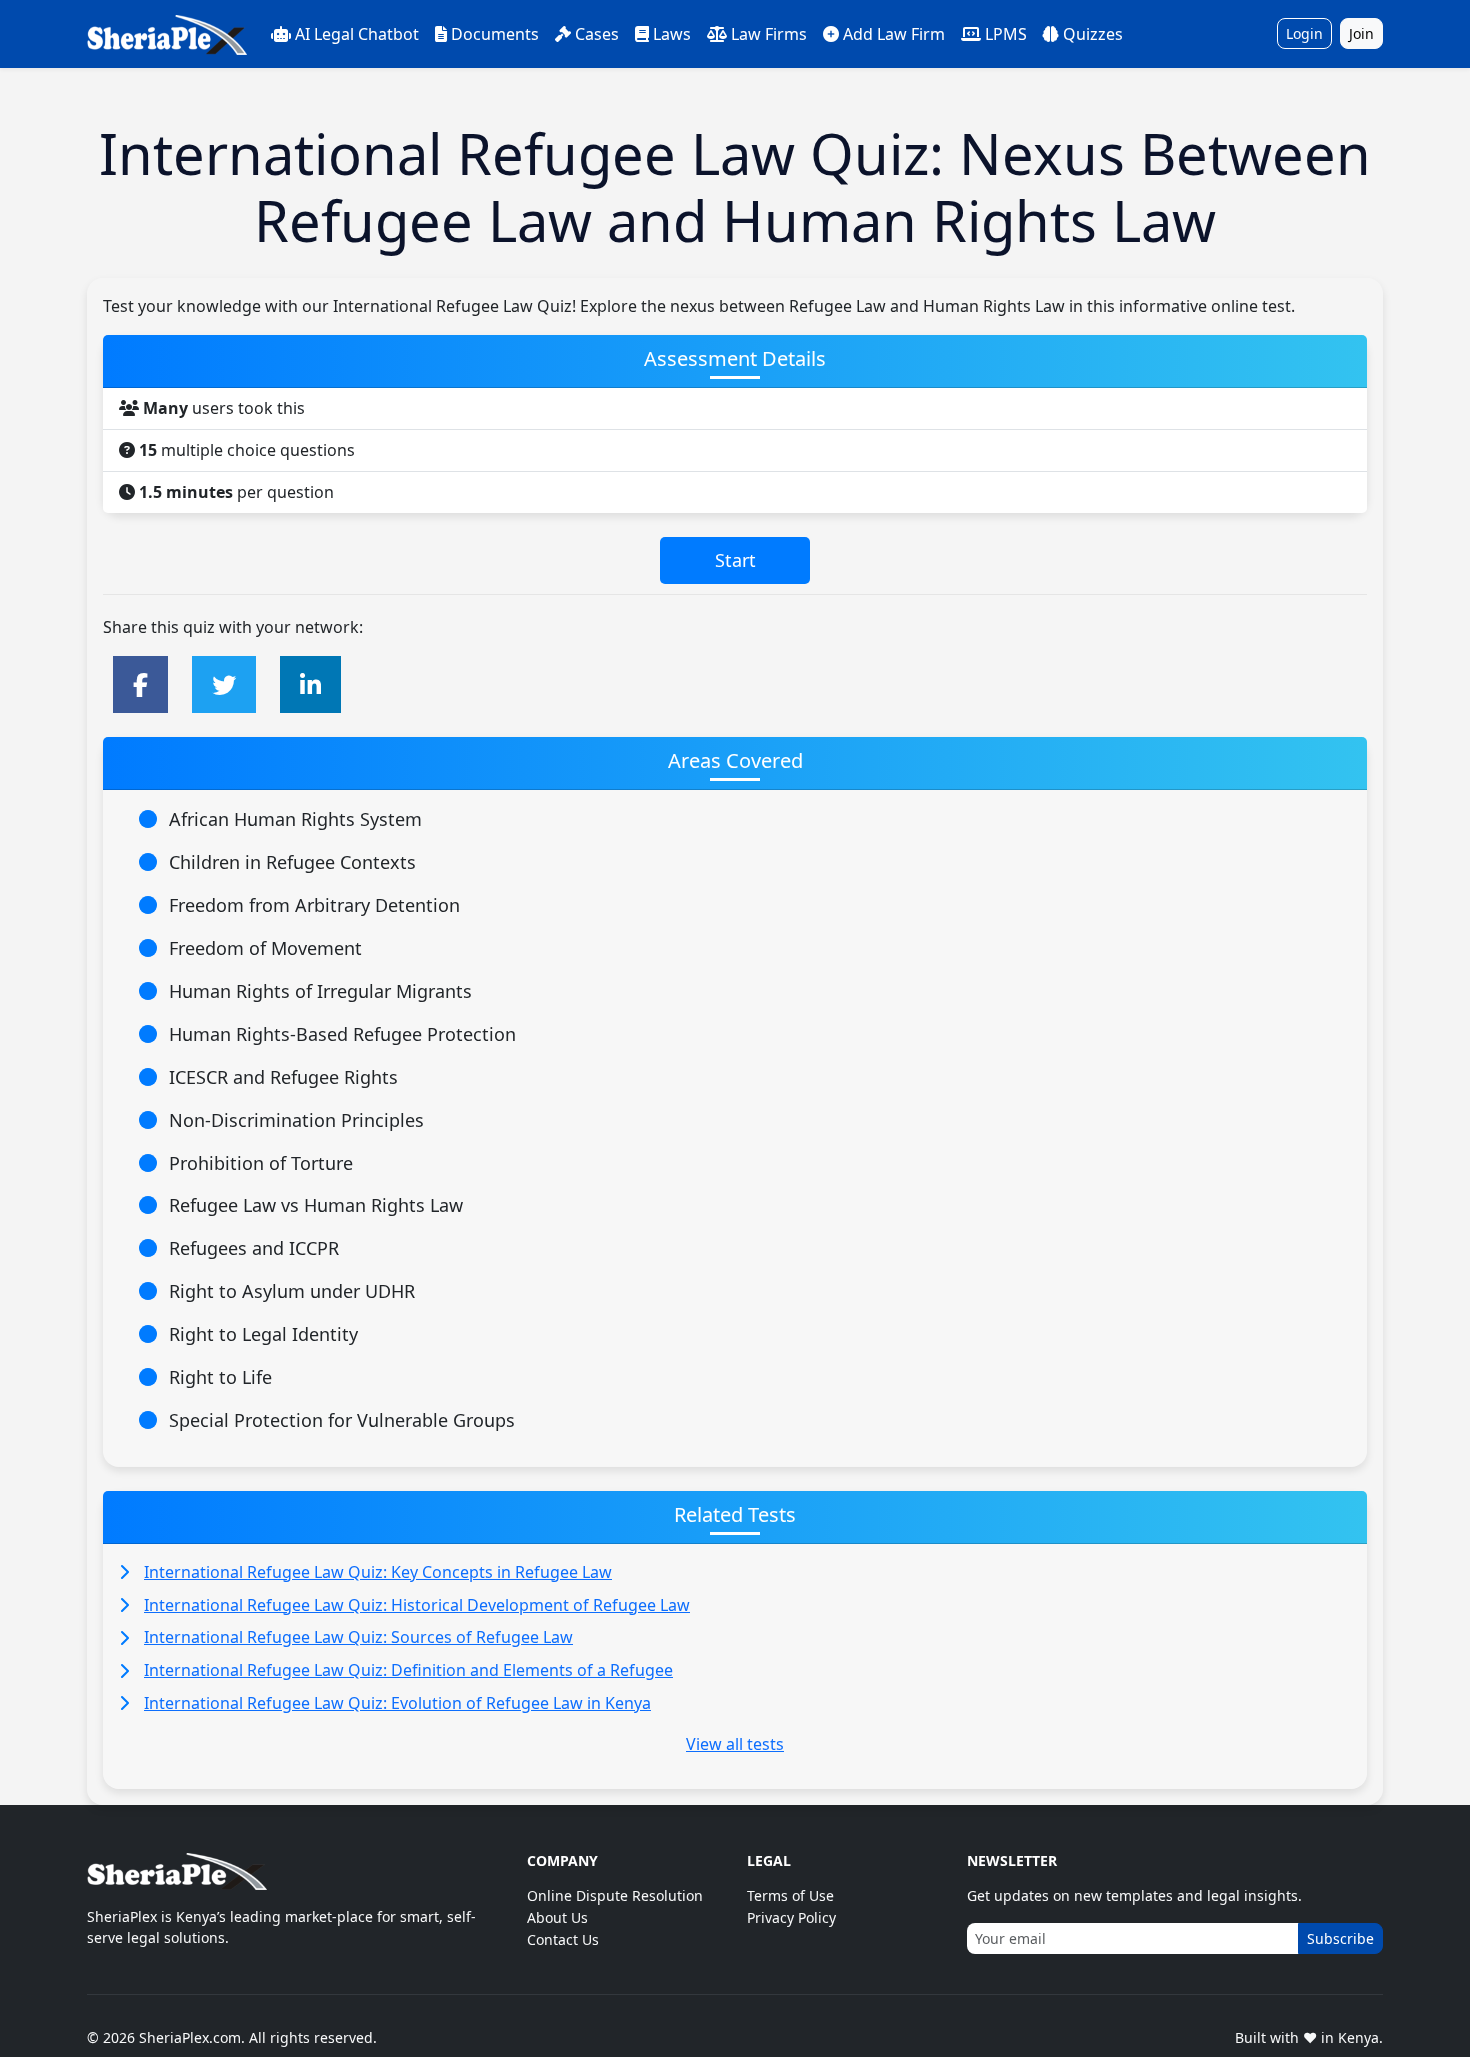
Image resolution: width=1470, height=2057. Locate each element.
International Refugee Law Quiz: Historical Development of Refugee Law (417, 1605)
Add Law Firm (894, 34)
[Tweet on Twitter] (224, 684)
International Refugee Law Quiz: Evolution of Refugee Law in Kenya (397, 1703)
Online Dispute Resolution (615, 1895)
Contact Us (563, 1939)
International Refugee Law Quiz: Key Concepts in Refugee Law (378, 1572)
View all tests (735, 1744)
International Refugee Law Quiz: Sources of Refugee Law (358, 1637)
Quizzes (1093, 34)
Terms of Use (790, 1895)
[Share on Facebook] (140, 684)
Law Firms (769, 34)
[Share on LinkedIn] (310, 684)
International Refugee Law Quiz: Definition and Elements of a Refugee (408, 1670)
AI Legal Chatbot (357, 34)
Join (1361, 33)
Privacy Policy (791, 1917)
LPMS (1006, 34)
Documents (495, 34)
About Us (557, 1917)
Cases (597, 34)
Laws (672, 34)
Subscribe (1340, 1938)
